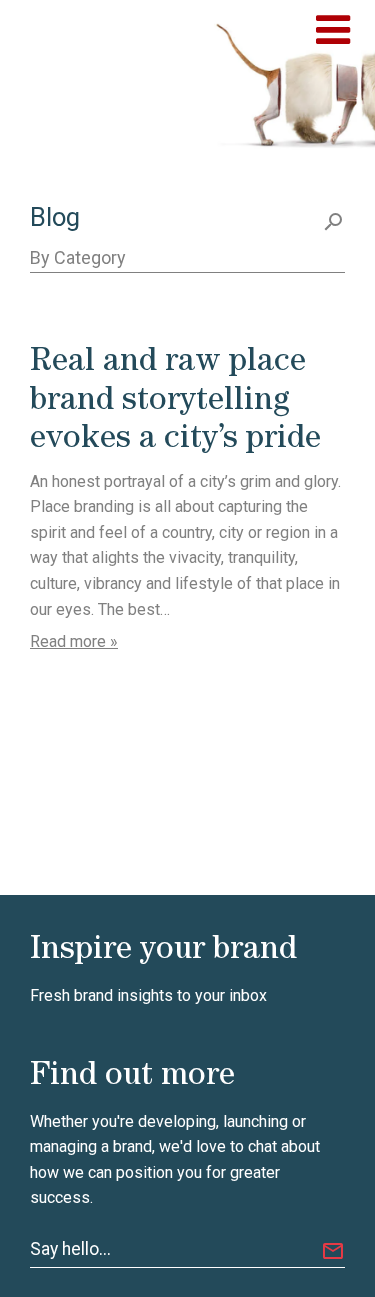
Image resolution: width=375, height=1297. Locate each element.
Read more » (74, 641)
